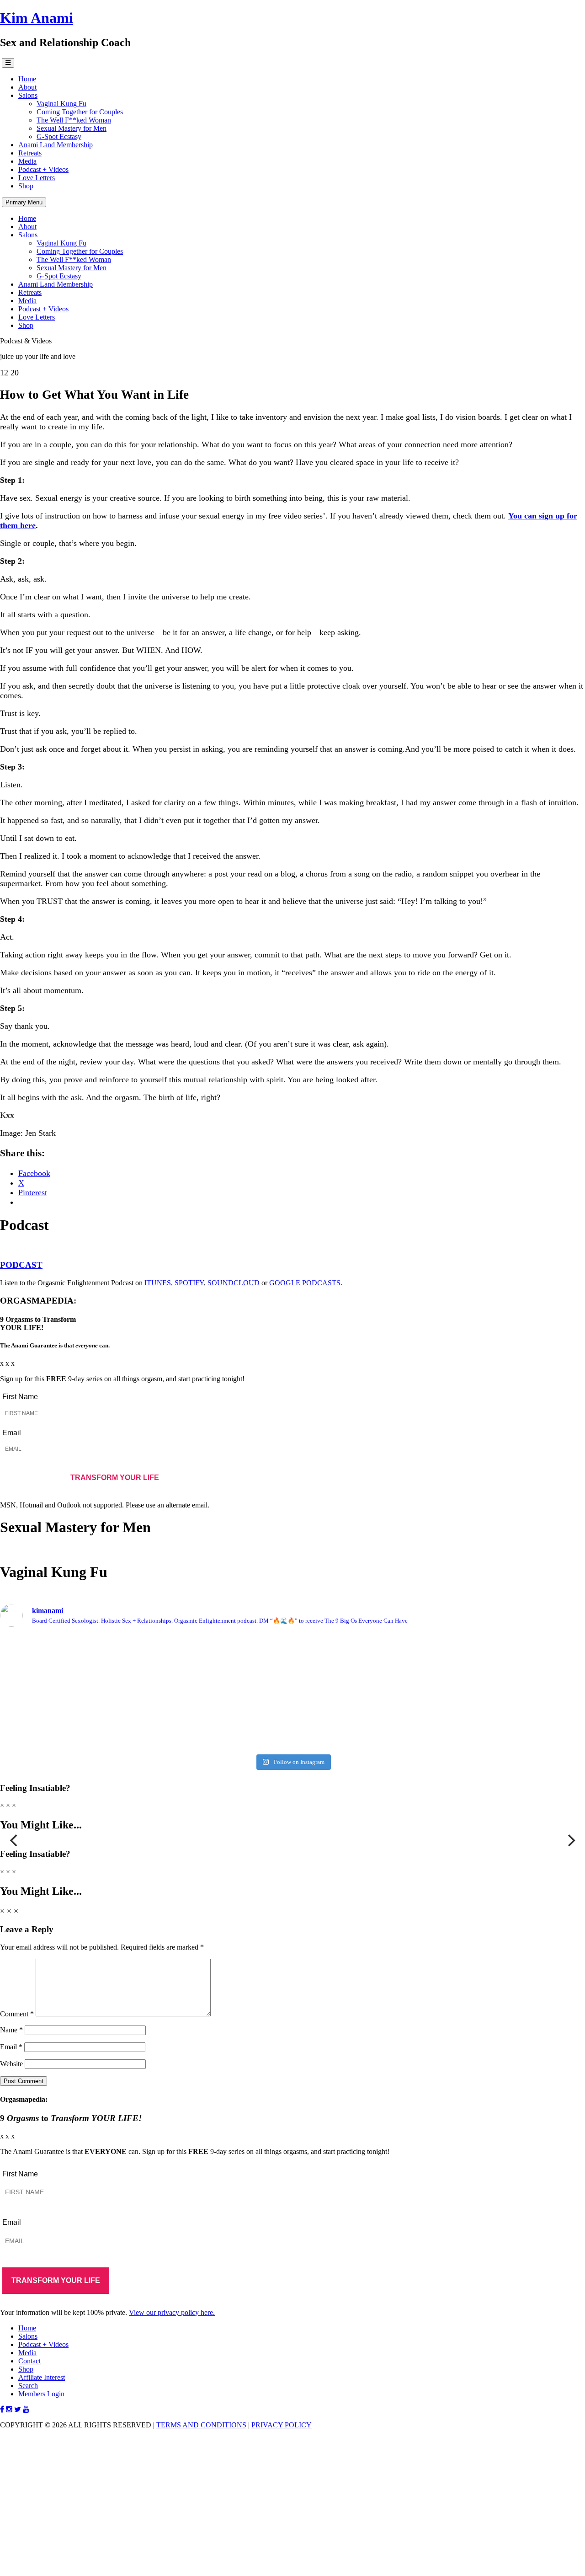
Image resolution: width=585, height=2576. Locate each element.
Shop (26, 186)
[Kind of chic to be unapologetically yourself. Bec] (440, 1679)
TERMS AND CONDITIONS (201, 2425)
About (27, 87)
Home (27, 79)
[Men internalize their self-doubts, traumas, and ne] (145, 1692)
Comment (17, 2014)
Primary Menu (24, 202)
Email (12, 1433)
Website (11, 2064)
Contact (29, 2361)
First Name (20, 1397)
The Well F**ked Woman (74, 120)
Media (27, 161)
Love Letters (37, 178)
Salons (28, 95)
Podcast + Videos (43, 169)
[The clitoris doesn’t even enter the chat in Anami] (440, 1650)
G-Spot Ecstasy (59, 136)
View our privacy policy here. (172, 2312)
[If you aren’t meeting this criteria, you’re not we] (145, 1730)
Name (11, 2030)
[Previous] (15, 1840)
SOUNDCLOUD (234, 1283)
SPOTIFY (189, 1283)
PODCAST (21, 1265)
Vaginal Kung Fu (61, 104)
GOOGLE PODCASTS (305, 1283)
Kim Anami (37, 18)
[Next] (570, 1840)
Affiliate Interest (42, 2377)
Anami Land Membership (56, 145)
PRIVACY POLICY (282, 2425)
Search (28, 2386)
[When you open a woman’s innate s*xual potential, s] (145, 1646)
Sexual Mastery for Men (72, 128)
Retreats (30, 153)
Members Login (41, 2394)
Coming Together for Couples (80, 112)
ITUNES (158, 1283)
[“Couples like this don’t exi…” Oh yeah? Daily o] (440, 1734)
